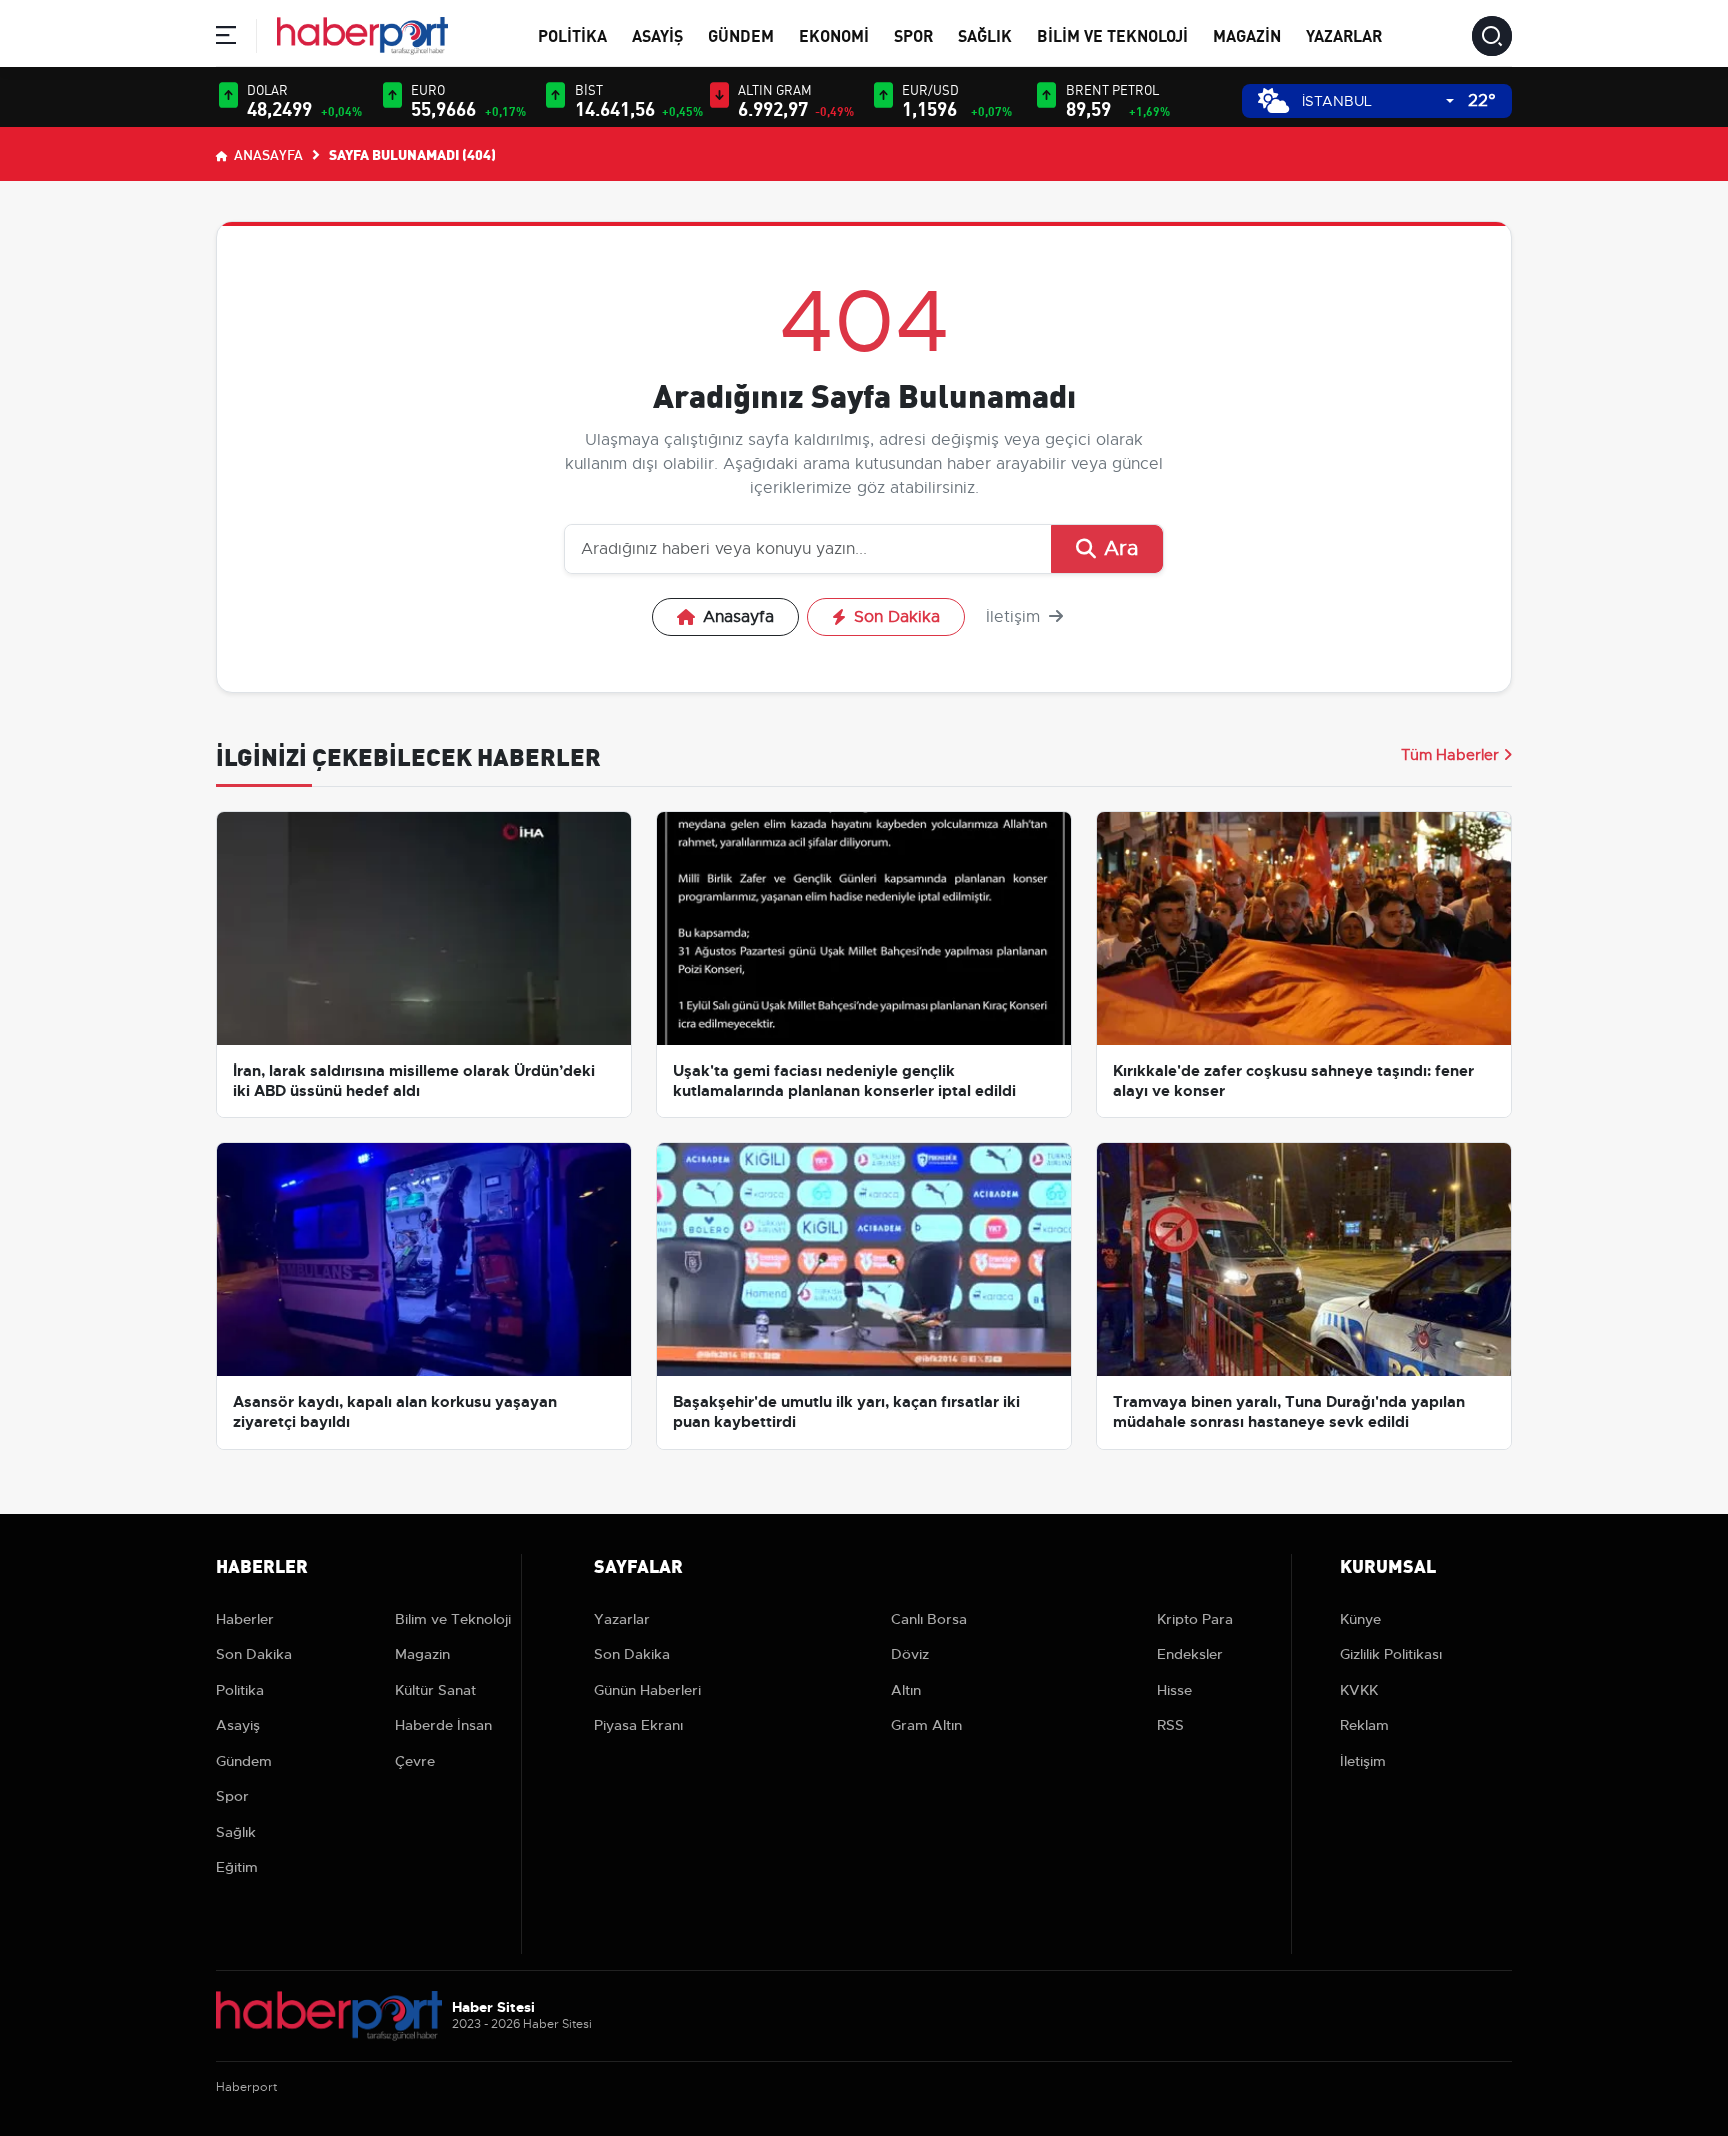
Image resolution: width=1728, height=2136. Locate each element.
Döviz (910, 1654)
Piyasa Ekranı (638, 1725)
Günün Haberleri (647, 1690)
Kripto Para (1195, 1619)
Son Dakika (897, 617)
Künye (1360, 1619)
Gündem (741, 34)
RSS (1170, 1725)
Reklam (1364, 1725)
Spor (913, 34)
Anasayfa (267, 154)
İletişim (1015, 617)
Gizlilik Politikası (1391, 1654)
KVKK (1359, 1690)
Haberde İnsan (443, 1725)
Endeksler (1190, 1654)
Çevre (415, 1761)
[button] (226, 38)
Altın (906, 1690)
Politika (572, 34)
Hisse (1174, 1690)
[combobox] (1378, 101)
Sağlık (985, 34)
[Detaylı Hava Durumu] (1273, 100)
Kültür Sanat (435, 1690)
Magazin (1247, 34)
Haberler (245, 1619)
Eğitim (237, 1867)
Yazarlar (1344, 34)
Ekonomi (834, 34)
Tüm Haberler (1450, 755)
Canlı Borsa (929, 1619)
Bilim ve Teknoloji (1112, 34)
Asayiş (657, 34)
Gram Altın (926, 1725)
